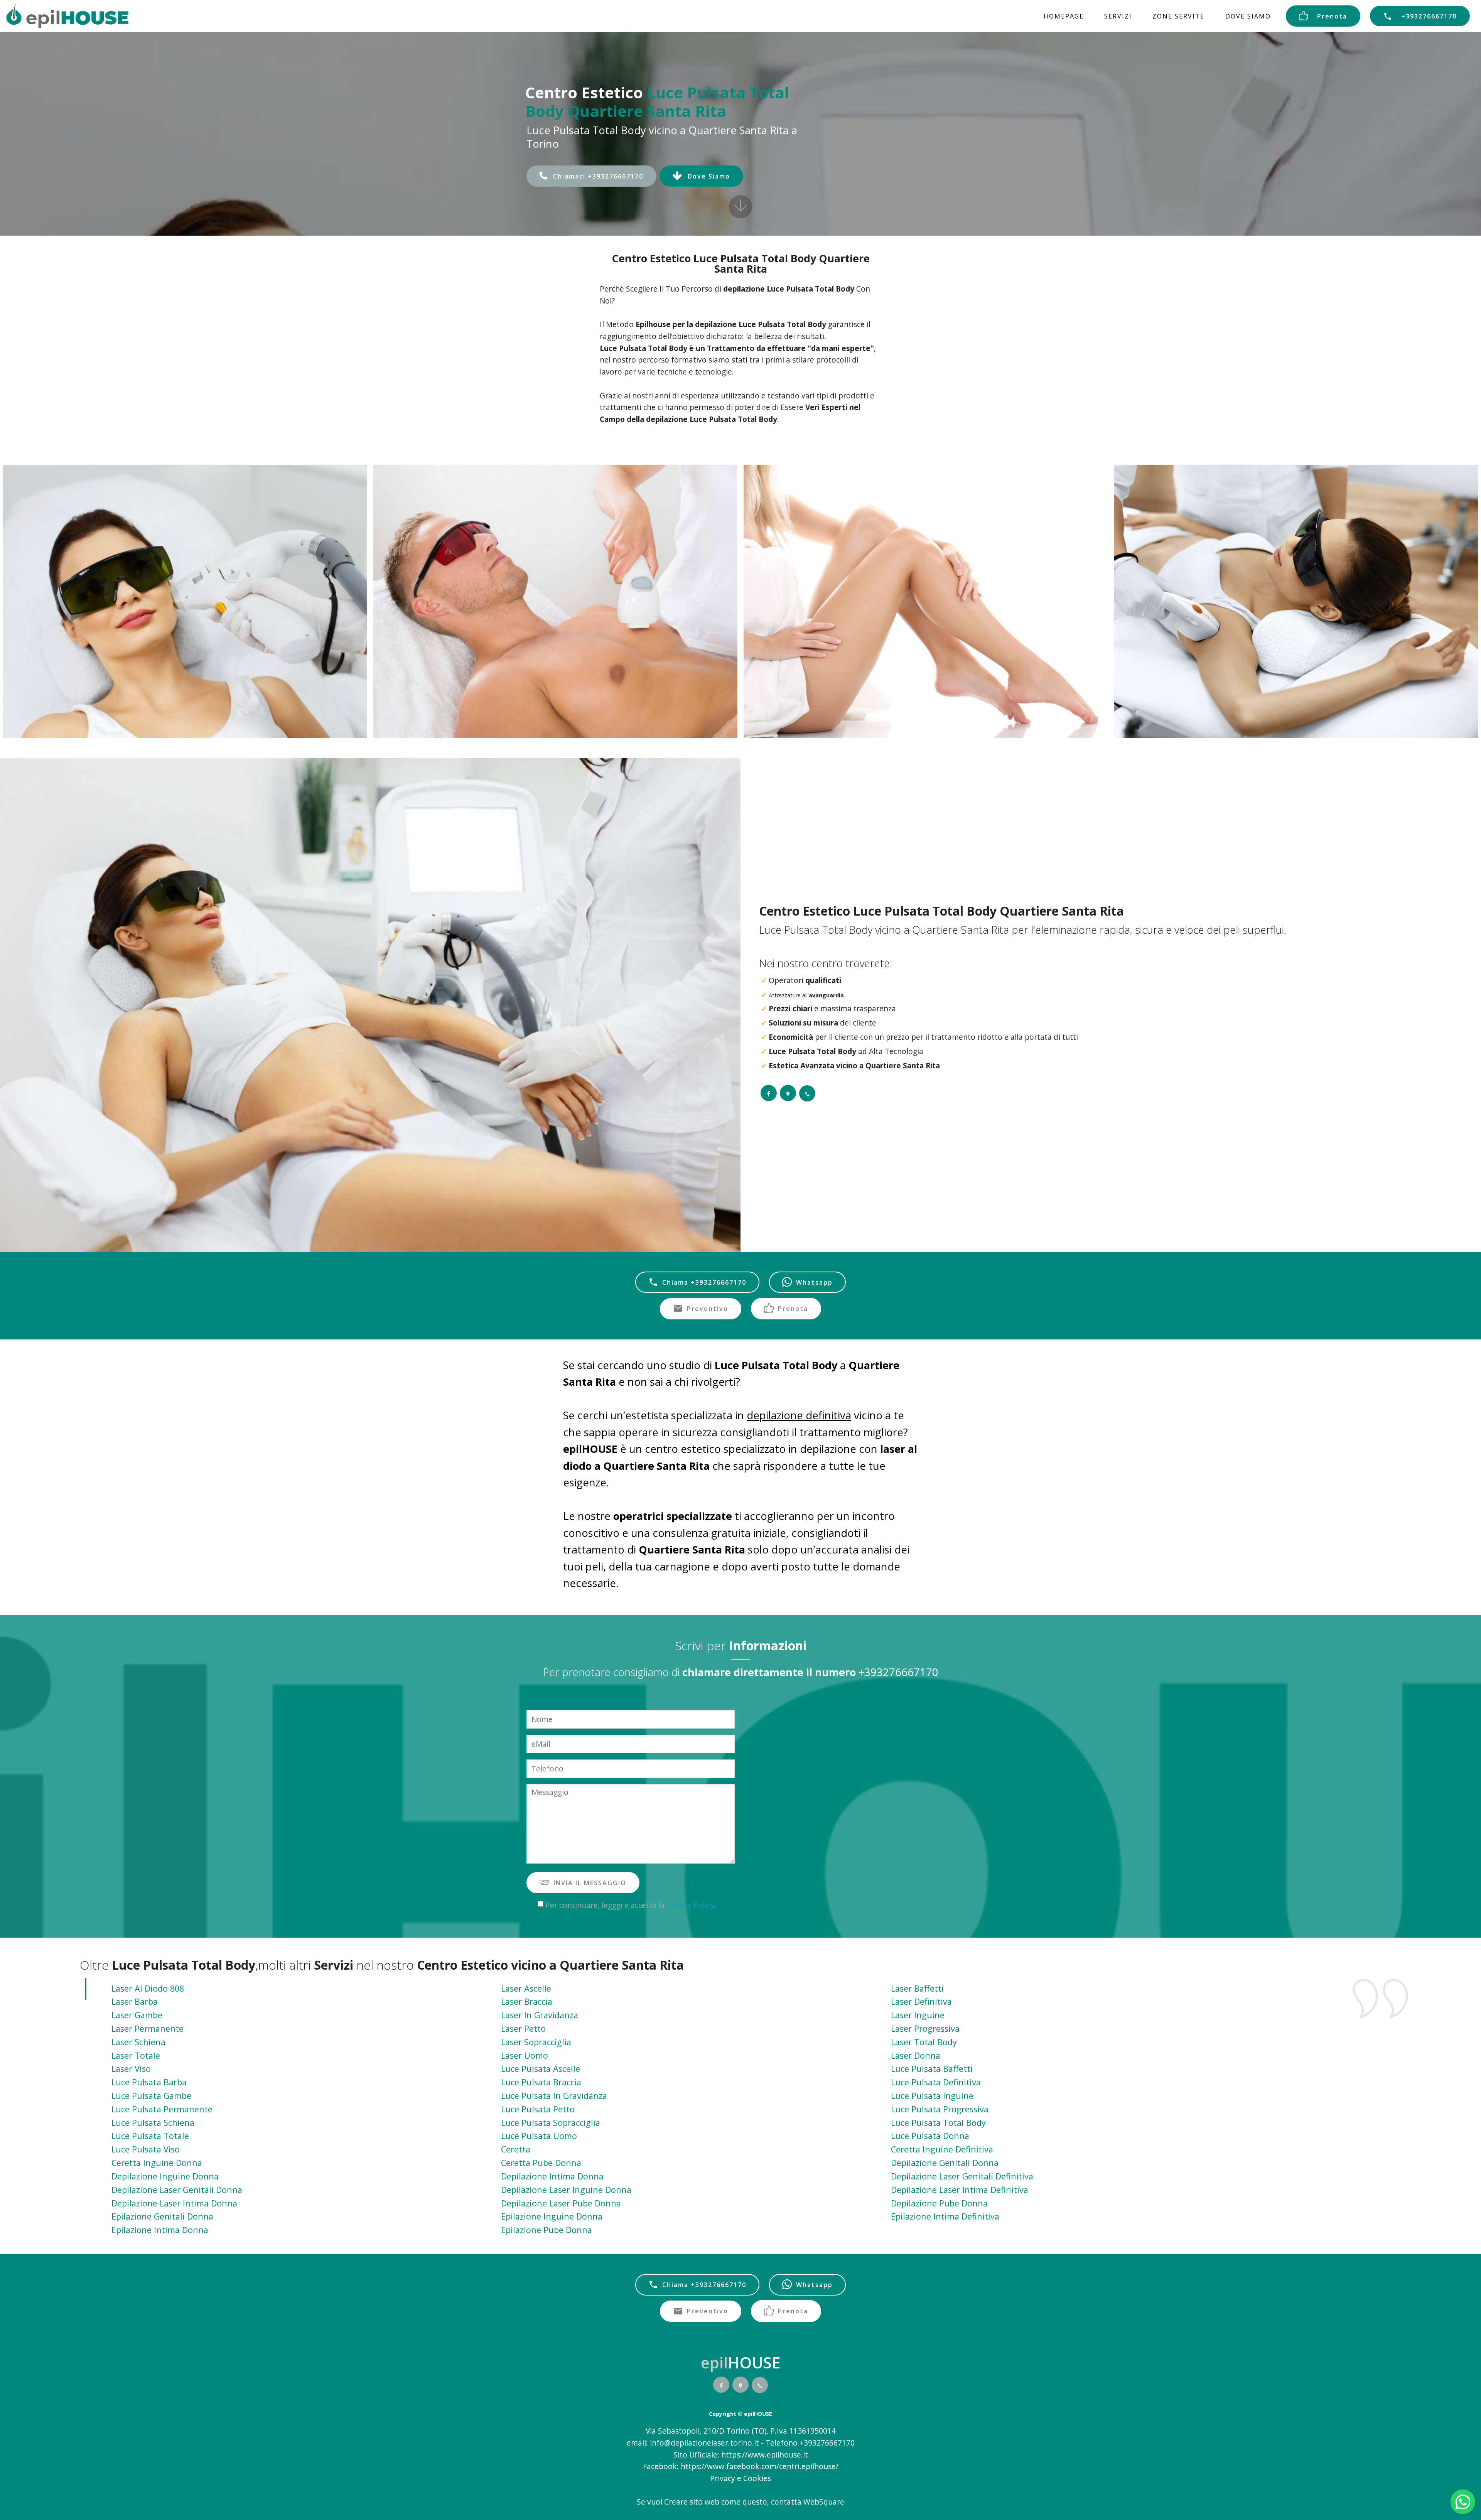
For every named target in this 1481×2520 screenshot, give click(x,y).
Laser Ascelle (526, 1988)
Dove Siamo (709, 176)
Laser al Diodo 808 (148, 1988)
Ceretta (516, 2149)
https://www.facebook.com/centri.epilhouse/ (760, 2466)
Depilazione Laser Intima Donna (174, 2203)
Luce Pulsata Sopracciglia (551, 2123)
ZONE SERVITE (1178, 16)
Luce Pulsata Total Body (938, 2123)
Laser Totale (136, 2055)
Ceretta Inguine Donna (157, 2163)
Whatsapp (814, 1282)
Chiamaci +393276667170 (598, 176)
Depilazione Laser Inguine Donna (566, 2190)
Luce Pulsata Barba (149, 2082)
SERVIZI (1118, 16)
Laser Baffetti (917, 1988)
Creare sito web (692, 2502)
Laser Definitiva (921, 2001)
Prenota (1332, 16)
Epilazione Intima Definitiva (945, 2216)
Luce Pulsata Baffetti (932, 2069)
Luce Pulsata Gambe (151, 2096)
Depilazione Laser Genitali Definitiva (962, 2176)
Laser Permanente (148, 2028)
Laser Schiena (138, 2042)
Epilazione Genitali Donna (162, 2216)
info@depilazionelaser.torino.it (704, 2443)
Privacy (724, 2478)
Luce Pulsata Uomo (539, 2136)
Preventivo (708, 1309)
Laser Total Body (924, 2042)
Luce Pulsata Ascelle (541, 2069)
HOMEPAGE (1064, 16)
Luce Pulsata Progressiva (940, 2109)
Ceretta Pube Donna (541, 2163)
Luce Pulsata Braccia (541, 2082)
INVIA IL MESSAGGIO (590, 1883)
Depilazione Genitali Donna (945, 2163)
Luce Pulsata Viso (146, 2149)
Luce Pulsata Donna (930, 2136)
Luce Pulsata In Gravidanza (554, 2096)
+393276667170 (1429, 16)
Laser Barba (135, 2001)
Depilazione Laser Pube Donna (561, 2203)
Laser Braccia (527, 2001)
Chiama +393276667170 (704, 1282)
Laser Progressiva (925, 2028)
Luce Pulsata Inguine (932, 2096)
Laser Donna (916, 2055)
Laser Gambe (137, 2015)
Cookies (757, 2478)
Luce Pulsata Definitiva (936, 2082)
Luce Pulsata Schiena (153, 2123)
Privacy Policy (690, 1905)
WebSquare (824, 2502)
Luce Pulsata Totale (150, 2136)
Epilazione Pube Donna (547, 2230)
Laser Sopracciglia (536, 2042)
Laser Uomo (525, 2055)
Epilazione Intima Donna (160, 2230)
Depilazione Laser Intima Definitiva (960, 2190)
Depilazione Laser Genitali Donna (177, 2190)
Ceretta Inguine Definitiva (942, 2149)
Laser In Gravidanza (540, 2015)
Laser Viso (131, 2069)
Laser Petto (523, 2028)
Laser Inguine (918, 2015)
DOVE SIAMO (1248, 16)
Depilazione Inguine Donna (165, 2176)
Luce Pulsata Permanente (162, 2109)
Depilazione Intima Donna (552, 2176)
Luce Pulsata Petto (538, 2109)
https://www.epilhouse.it (765, 2455)
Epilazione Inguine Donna (552, 2216)
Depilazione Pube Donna (939, 2203)
